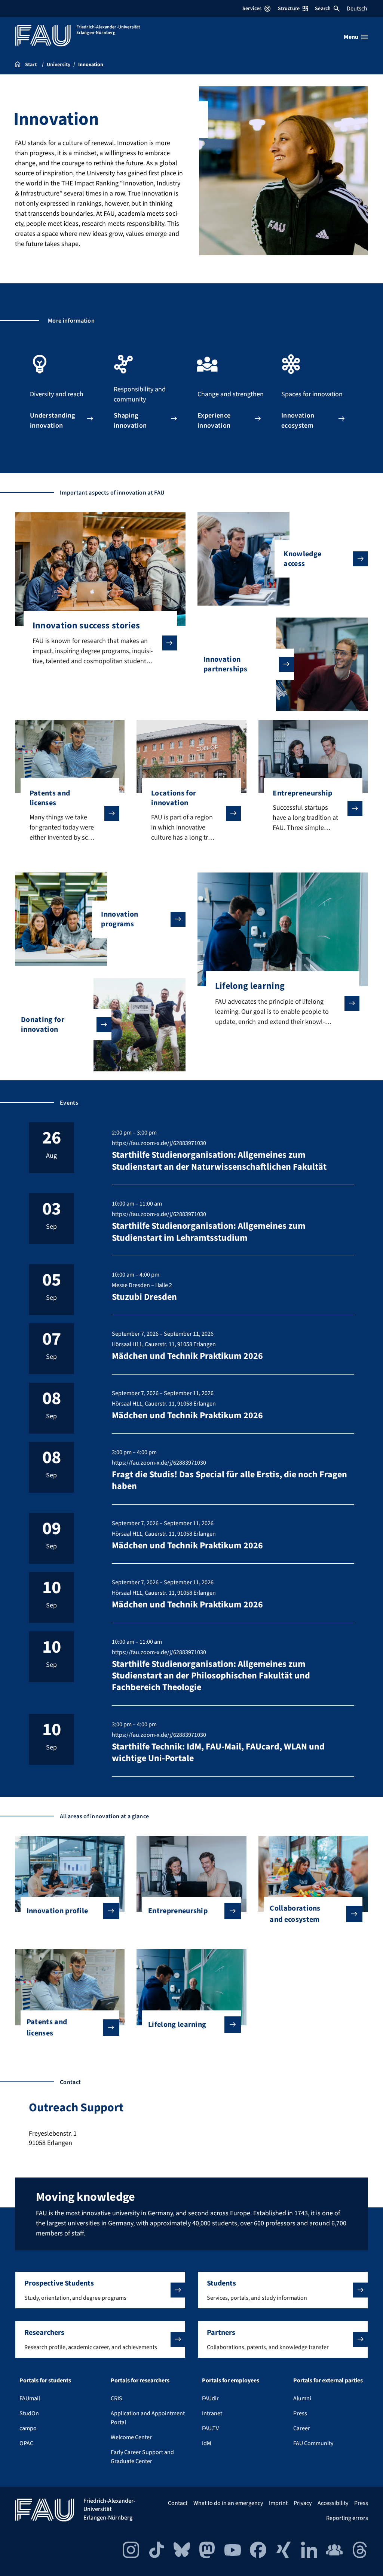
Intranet (212, 2413)
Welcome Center (131, 2437)
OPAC (26, 2443)
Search (323, 9)
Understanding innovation (52, 419)
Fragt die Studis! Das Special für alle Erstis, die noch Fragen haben (229, 1480)
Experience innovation (214, 419)
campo (28, 2428)
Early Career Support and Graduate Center (142, 2457)
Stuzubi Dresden (144, 1297)
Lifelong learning (177, 2025)
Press (300, 2413)
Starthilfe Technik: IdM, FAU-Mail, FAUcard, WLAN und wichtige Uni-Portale (218, 1752)
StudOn (29, 2413)
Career (302, 2428)
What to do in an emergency (228, 2503)
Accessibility (333, 2503)
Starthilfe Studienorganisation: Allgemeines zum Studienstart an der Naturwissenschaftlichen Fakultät (219, 1161)
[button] (100, 2290)
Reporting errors (347, 2518)
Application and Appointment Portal (148, 2418)
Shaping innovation (130, 419)
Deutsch (357, 9)
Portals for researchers (140, 2380)
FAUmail (30, 2398)
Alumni (302, 2398)
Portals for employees (231, 2380)
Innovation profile (57, 1911)
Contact (178, 2503)
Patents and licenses (47, 2028)
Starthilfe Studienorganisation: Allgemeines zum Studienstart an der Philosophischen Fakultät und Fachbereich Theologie (211, 1676)
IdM (207, 2443)
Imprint (278, 2503)
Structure (289, 9)
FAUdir (210, 2398)
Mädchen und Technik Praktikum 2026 (187, 1356)
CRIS (117, 2398)
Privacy (303, 2503)
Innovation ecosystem (298, 419)
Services (252, 9)
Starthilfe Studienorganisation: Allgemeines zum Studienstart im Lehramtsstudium (209, 1232)
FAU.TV (210, 2428)
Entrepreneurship (178, 1911)
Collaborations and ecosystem (295, 1914)
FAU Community (313, 2443)
